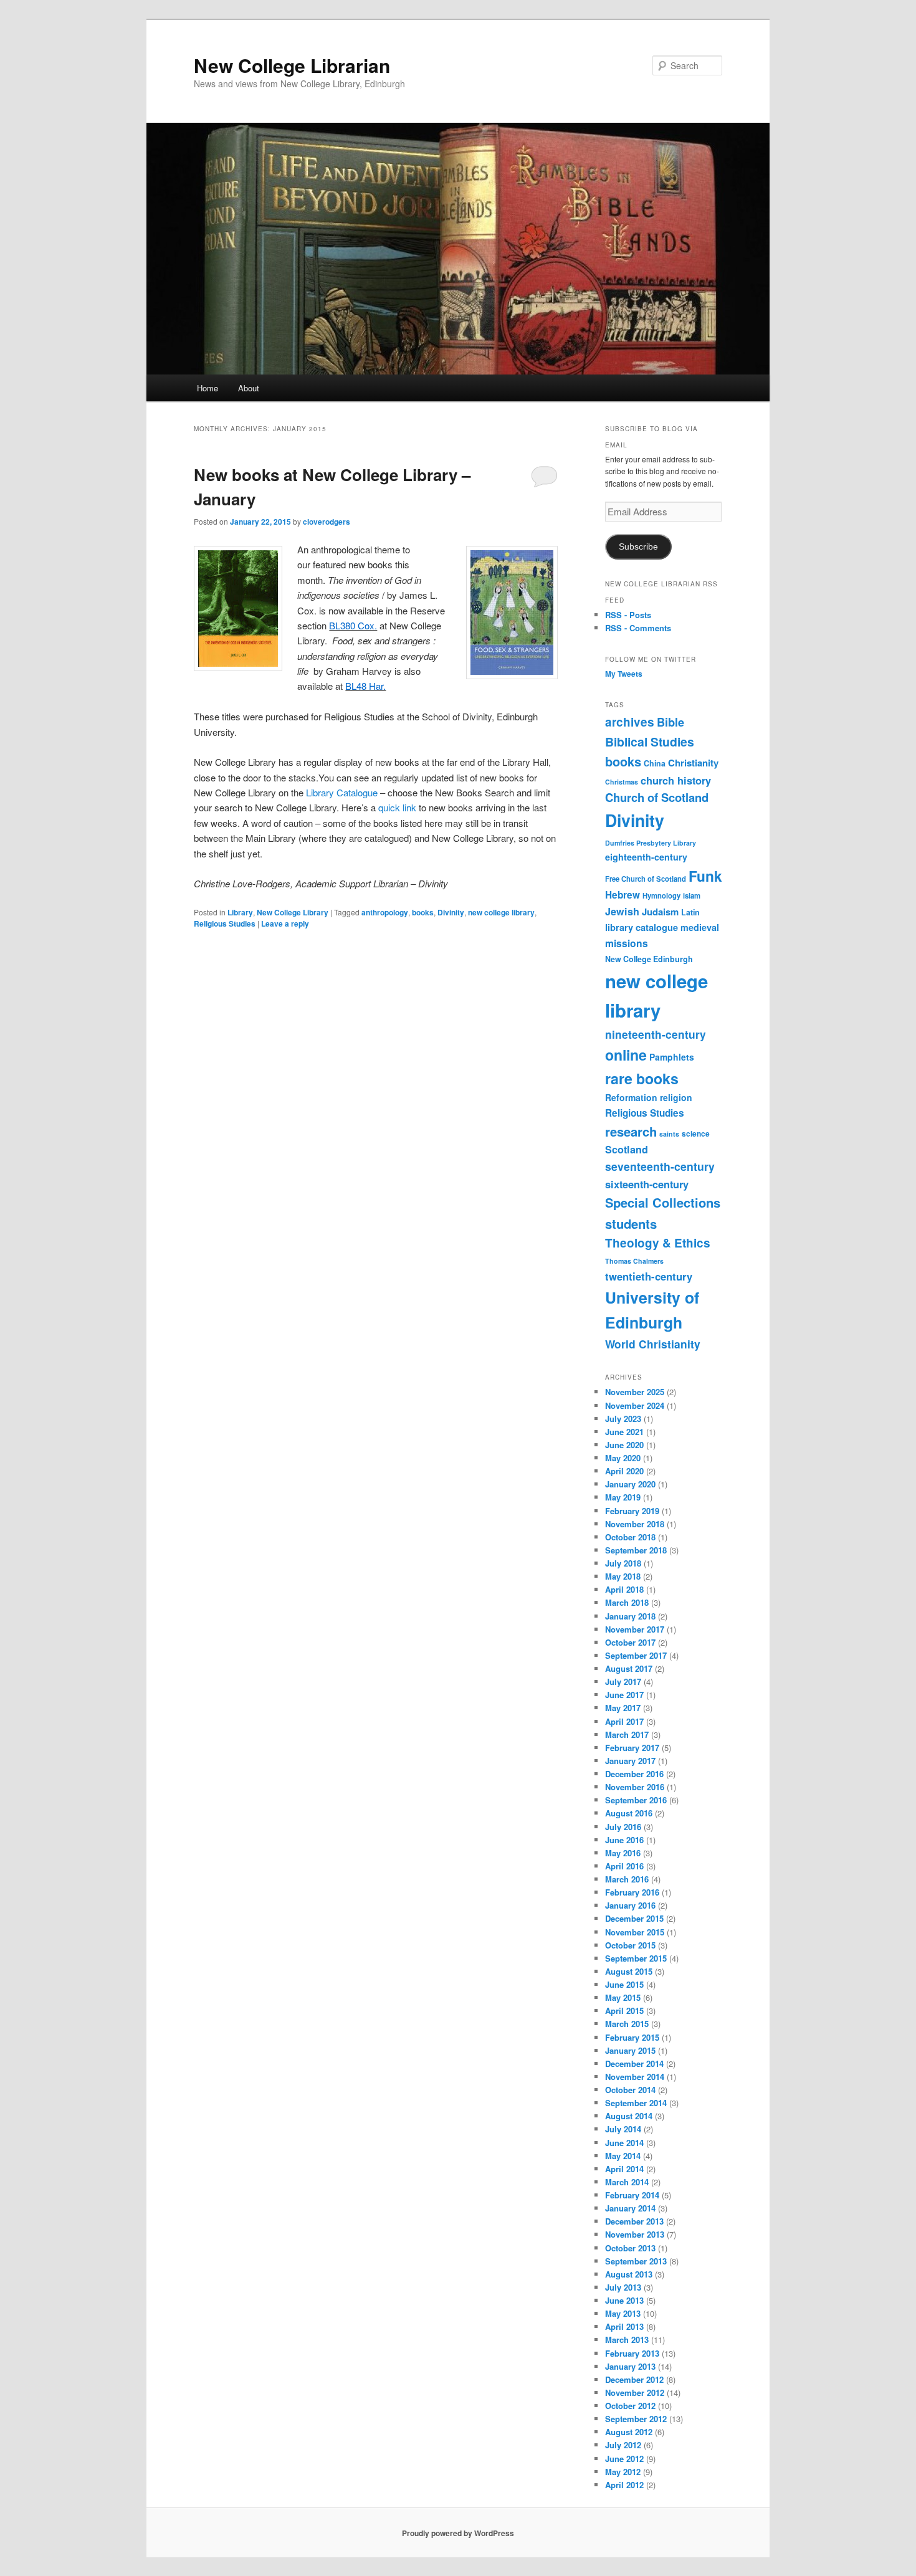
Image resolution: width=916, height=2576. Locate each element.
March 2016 (627, 1879)
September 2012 (636, 2419)
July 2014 (623, 2129)
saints (669, 1134)
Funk (705, 876)
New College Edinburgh (649, 959)
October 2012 (630, 2406)
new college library (501, 912)
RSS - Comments (638, 628)
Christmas (622, 782)
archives (630, 722)
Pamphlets (672, 1057)
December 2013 (634, 2221)
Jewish (622, 911)
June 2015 (624, 1984)
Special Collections (663, 1202)
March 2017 (627, 1734)
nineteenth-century (656, 1034)
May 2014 (623, 2156)
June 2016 (624, 1840)
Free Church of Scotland (646, 879)
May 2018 (623, 1576)
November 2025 (635, 1392)
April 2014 (624, 2169)
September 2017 (636, 1655)
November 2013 (635, 2234)
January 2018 (630, 1616)
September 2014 (636, 2103)
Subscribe (638, 547)
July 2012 (623, 2445)
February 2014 (632, 2195)
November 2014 (635, 2077)
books (423, 912)
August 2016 (629, 1813)
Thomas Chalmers (634, 1261)
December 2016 (634, 1774)
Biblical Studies (650, 742)
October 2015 (630, 1945)
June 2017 (624, 1695)
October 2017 (630, 1642)
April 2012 (624, 2485)
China (655, 763)
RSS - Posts (628, 615)
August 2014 (629, 2116)
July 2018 (623, 1563)
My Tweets (624, 674)
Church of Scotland (657, 797)
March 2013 (627, 2340)
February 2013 (632, 2353)
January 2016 (630, 1905)
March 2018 (627, 1602)
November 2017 (635, 1629)
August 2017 (629, 1668)
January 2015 (630, 2050)
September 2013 (636, 2261)
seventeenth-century (660, 1166)
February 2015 (632, 2037)
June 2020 (624, 1445)
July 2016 (623, 1827)
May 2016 (623, 1853)
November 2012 (635, 2392)
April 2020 (624, 1471)
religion (676, 1097)
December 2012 (634, 2379)
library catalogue (642, 927)
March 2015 (627, 2024)
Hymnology (661, 895)
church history (676, 780)
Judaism (660, 912)
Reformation (631, 1097)
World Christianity (653, 1344)
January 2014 (630, 2208)
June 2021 (624, 1432)
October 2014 (630, 2090)
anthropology (385, 912)
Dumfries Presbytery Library (651, 843)
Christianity (693, 763)
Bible (670, 722)
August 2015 (629, 1971)
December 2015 (634, 1918)
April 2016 (624, 1866)
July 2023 (623, 1419)
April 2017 (624, 1721)
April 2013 (624, 2326)
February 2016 (632, 1892)
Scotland (627, 1149)
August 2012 (629, 2432)
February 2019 (632, 1511)
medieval (700, 927)
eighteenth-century (646, 857)
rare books (642, 1078)
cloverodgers (327, 522)
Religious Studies (225, 923)
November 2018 (635, 1524)
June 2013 (624, 2300)
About (249, 388)
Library (240, 912)
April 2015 (624, 2011)
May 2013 (623, 2313)
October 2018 (630, 1537)
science (696, 1134)
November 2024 (635, 1405)
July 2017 (623, 1682)
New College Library (293, 912)
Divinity (451, 912)
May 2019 (623, 1497)
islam (692, 895)
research (631, 1131)
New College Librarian (292, 65)
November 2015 (635, 1932)
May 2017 (623, 1708)
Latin (690, 912)
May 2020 (623, 1458)
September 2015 (636, 1958)
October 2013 (630, 2248)
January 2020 (630, 1484)
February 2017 (632, 1748)
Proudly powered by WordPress (458, 2533)
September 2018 (636, 1550)
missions (627, 943)
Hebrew (623, 895)
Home (208, 388)
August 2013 (629, 2274)
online (626, 1055)
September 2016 (636, 1800)
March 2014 (627, 2182)
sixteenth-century (647, 1184)
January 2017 (630, 1761)
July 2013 (623, 2287)
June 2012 (624, 2459)
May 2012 (623, 2472)
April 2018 (624, 1589)
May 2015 (623, 1997)
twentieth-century (649, 1276)
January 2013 (630, 2366)
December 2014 (634, 2063)
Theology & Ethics (658, 1243)
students (631, 1224)
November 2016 (635, 1787)
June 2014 (624, 2143)
